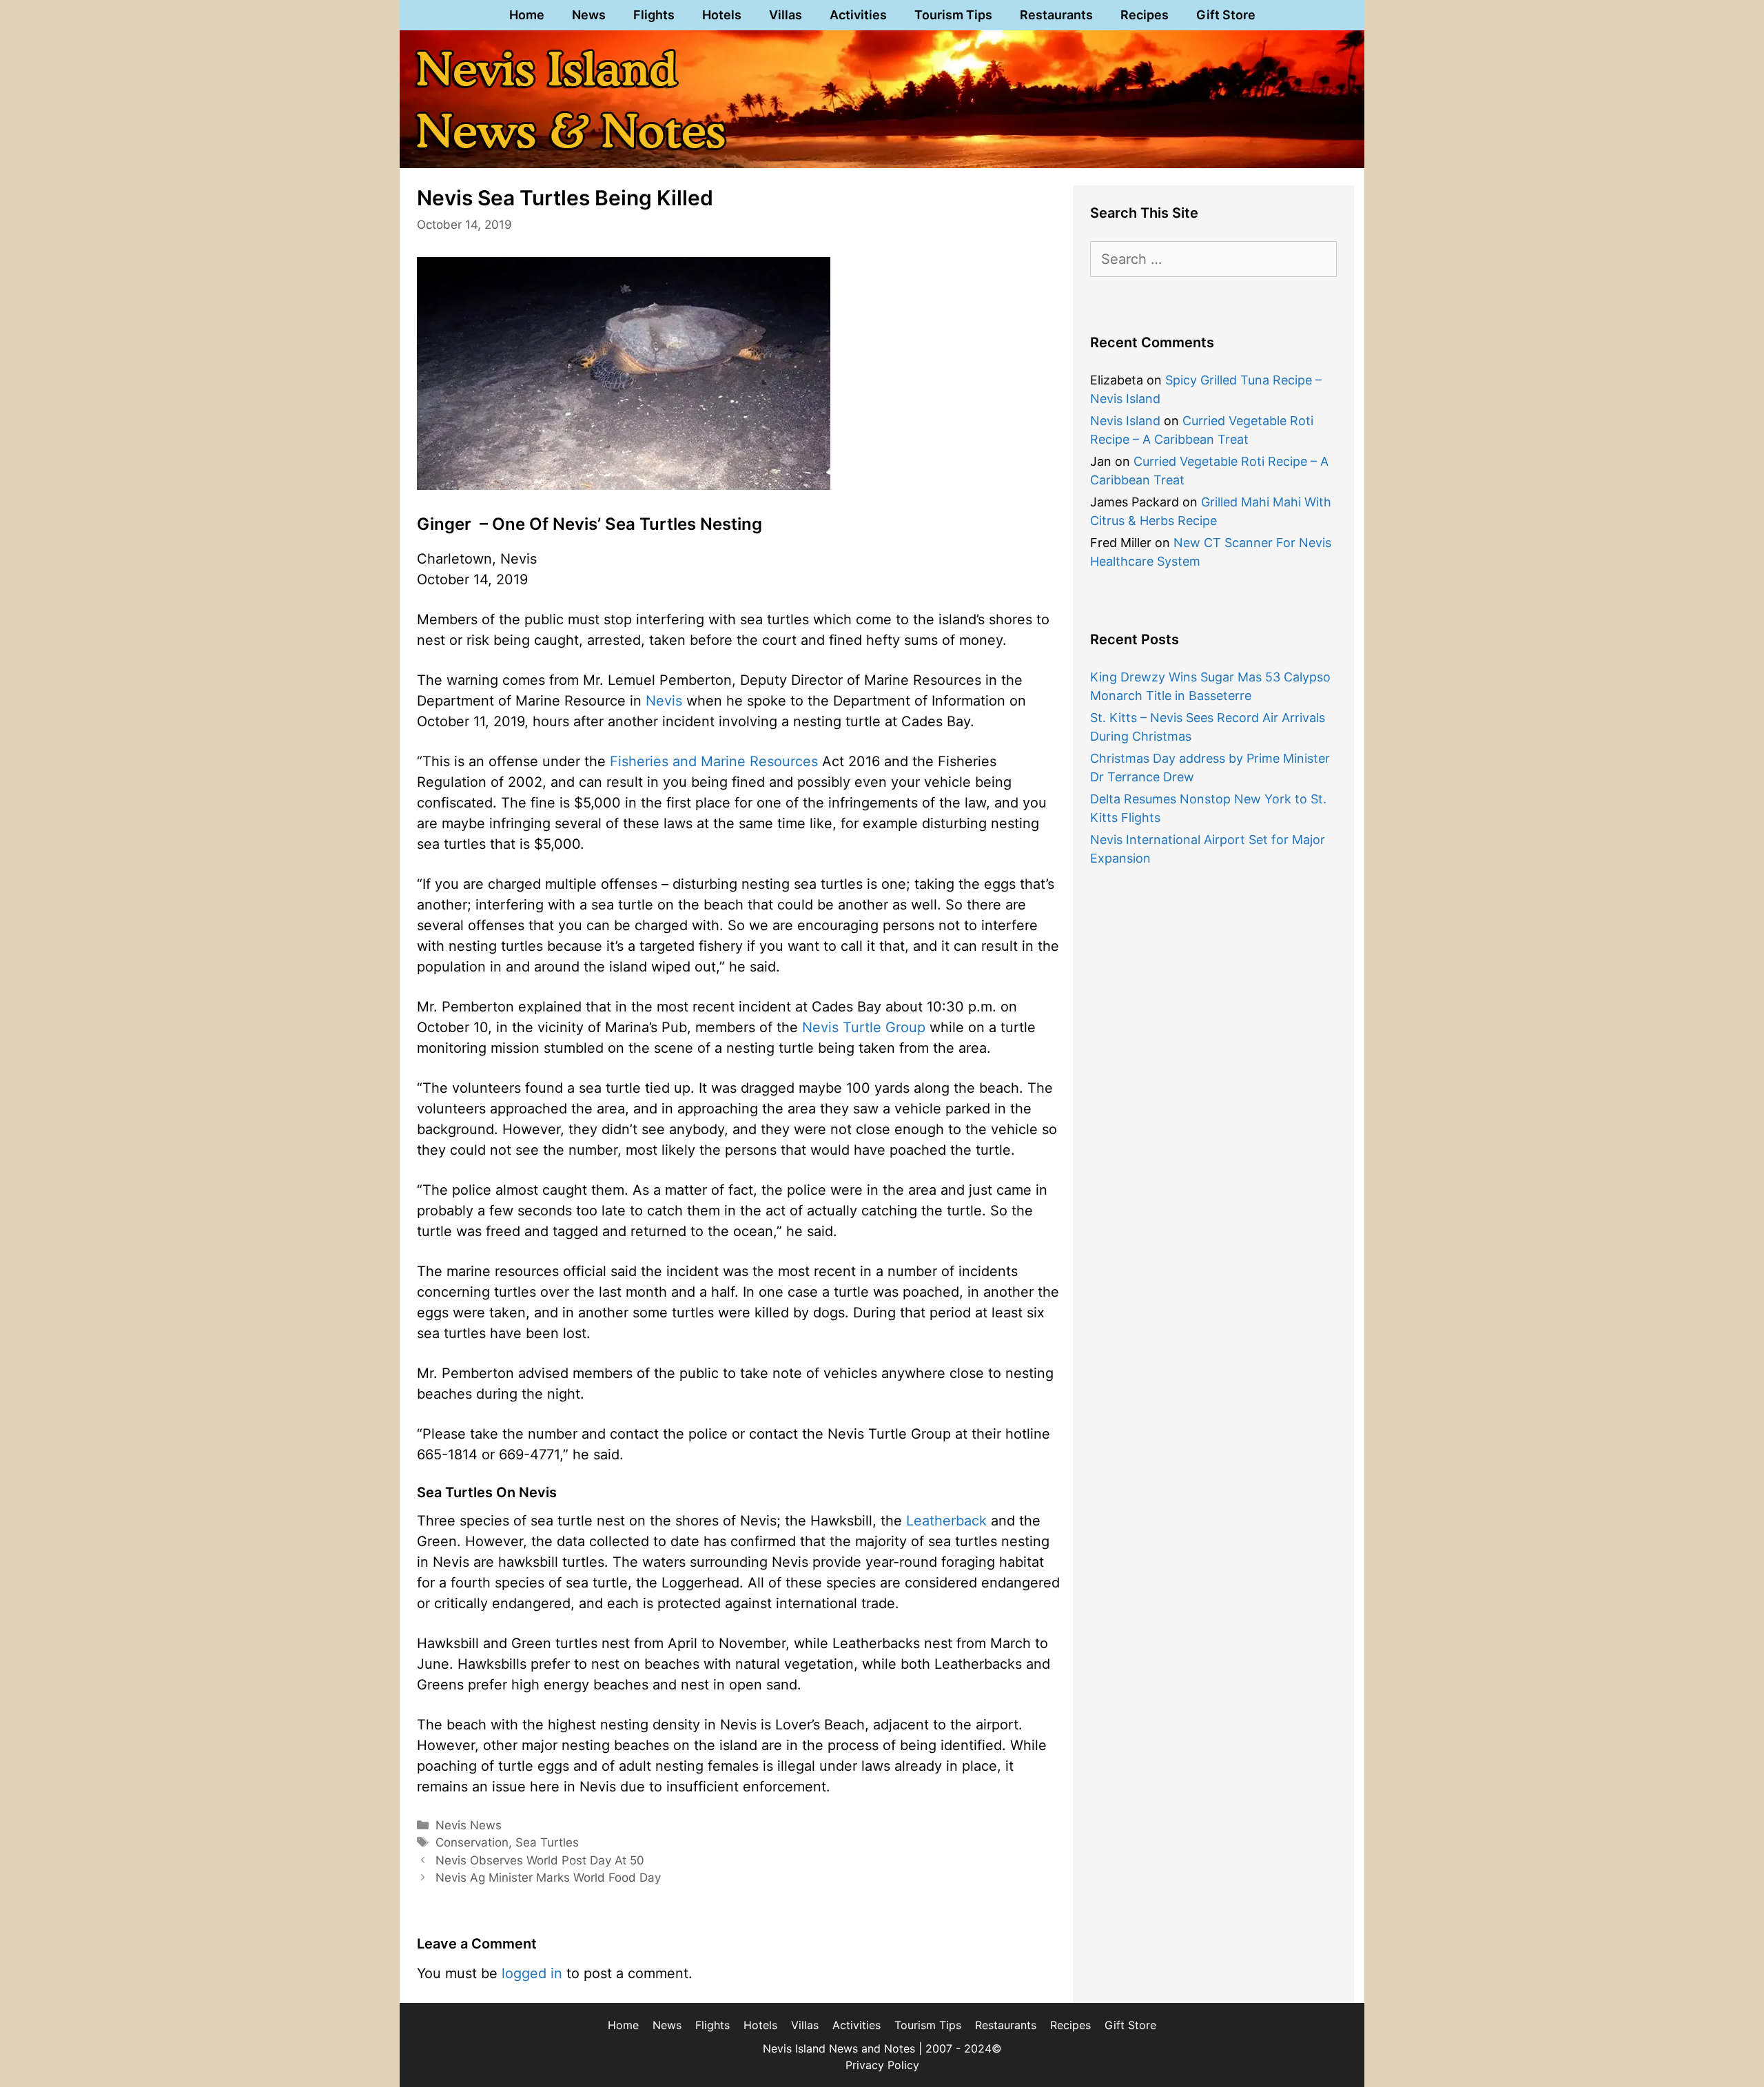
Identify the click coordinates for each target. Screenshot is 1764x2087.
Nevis (664, 701)
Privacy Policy (882, 2065)
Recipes (1145, 15)
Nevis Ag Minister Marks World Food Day (548, 1878)
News (589, 15)
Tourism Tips (953, 15)
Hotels (722, 15)
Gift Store (1226, 15)
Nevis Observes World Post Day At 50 (540, 1860)
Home (527, 15)
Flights (654, 15)
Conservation (472, 1842)
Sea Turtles (547, 1842)
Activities (858, 15)
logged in (532, 1973)
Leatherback (946, 1521)
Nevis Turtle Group (864, 1027)
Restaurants (1056, 15)
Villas (786, 15)
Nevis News (469, 1825)
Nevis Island (1125, 421)
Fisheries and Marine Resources (714, 761)
